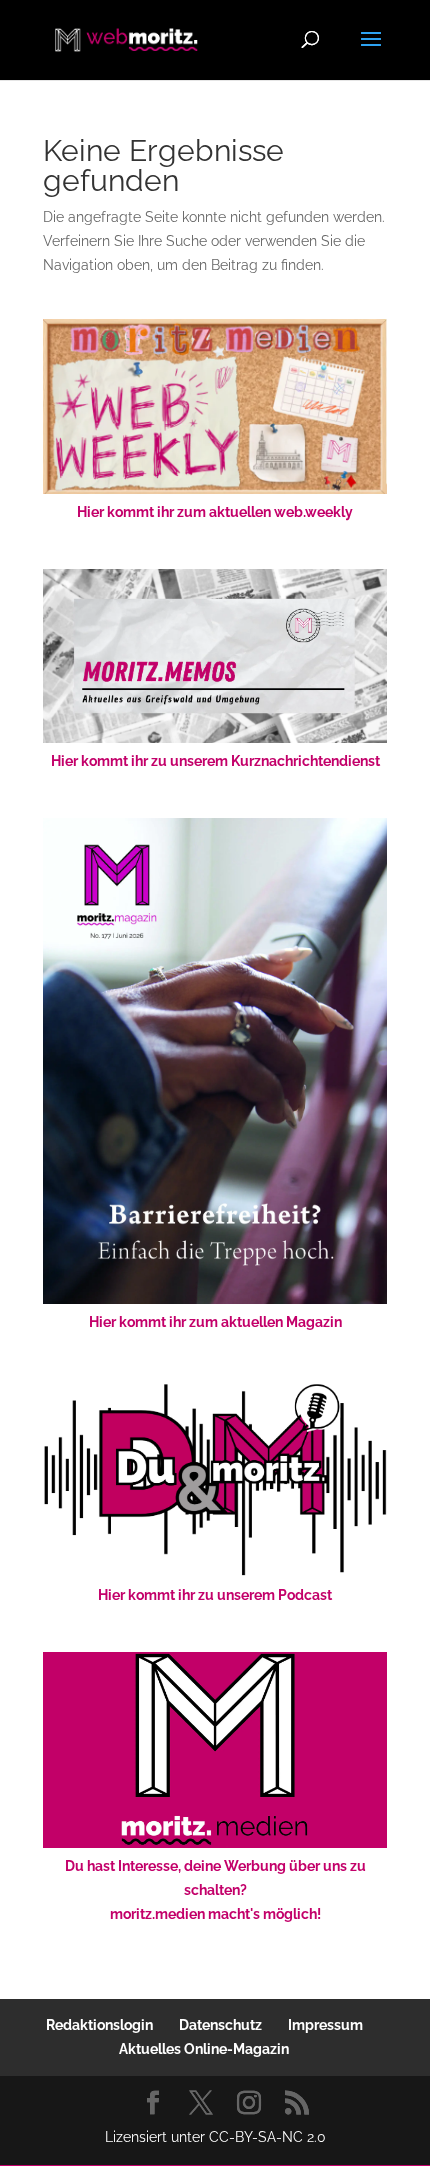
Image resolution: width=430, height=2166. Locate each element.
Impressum (325, 2025)
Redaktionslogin (99, 2025)
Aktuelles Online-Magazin (204, 2049)
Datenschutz (220, 2025)
